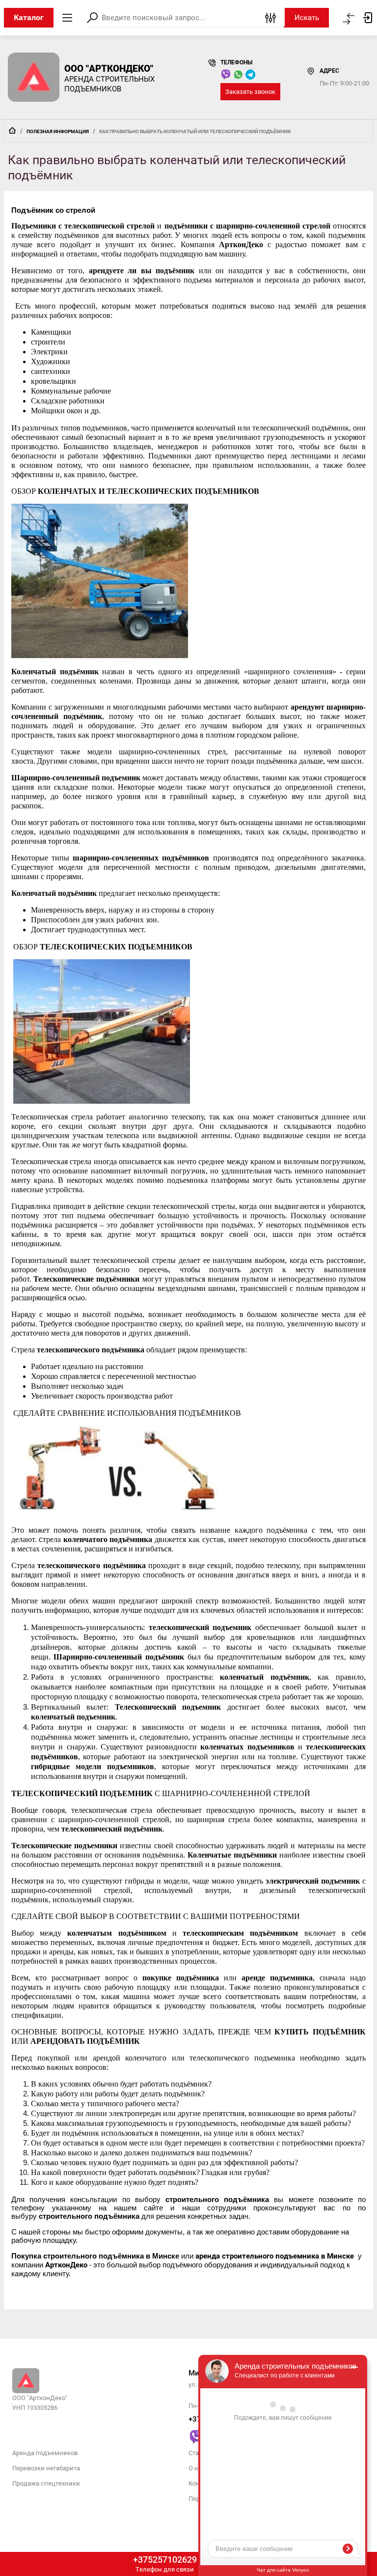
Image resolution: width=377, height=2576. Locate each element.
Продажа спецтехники (46, 2483)
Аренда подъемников (45, 2453)
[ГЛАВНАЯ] (12, 130)
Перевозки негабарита (46, 2468)
